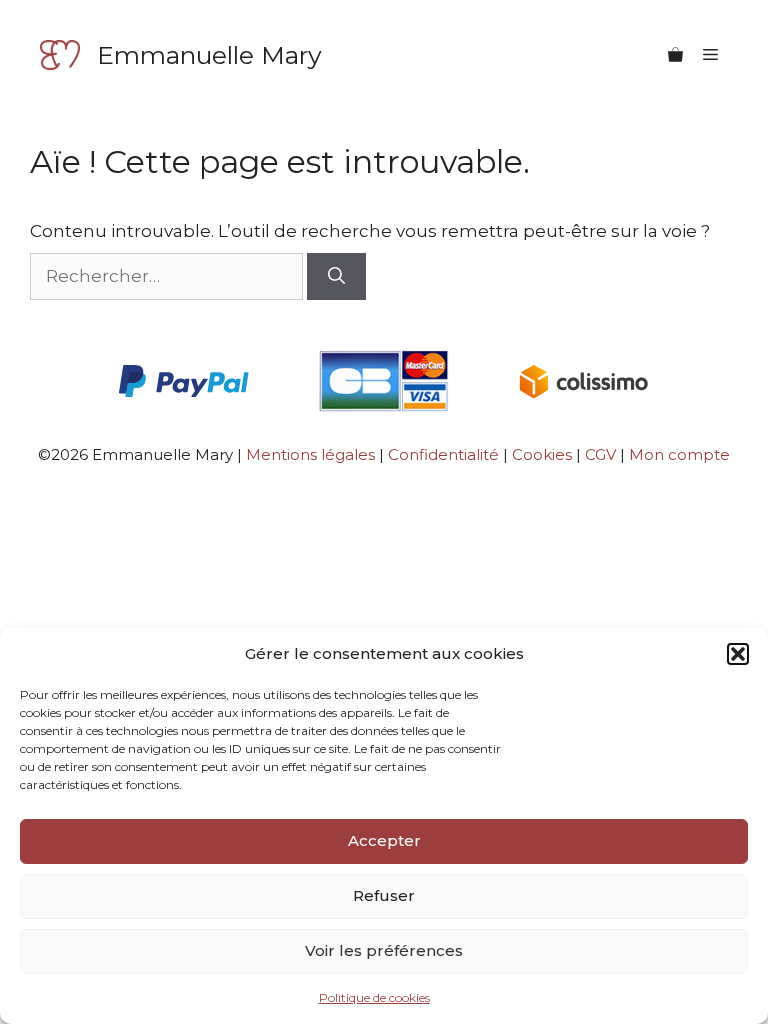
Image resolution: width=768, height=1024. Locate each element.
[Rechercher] (336, 277)
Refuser (384, 895)
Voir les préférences (384, 950)
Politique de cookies (374, 997)
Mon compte (679, 454)
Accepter (384, 840)
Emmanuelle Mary (209, 55)
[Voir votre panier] (675, 55)
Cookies (542, 454)
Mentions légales (310, 454)
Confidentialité (443, 454)
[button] (738, 654)
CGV (602, 454)
